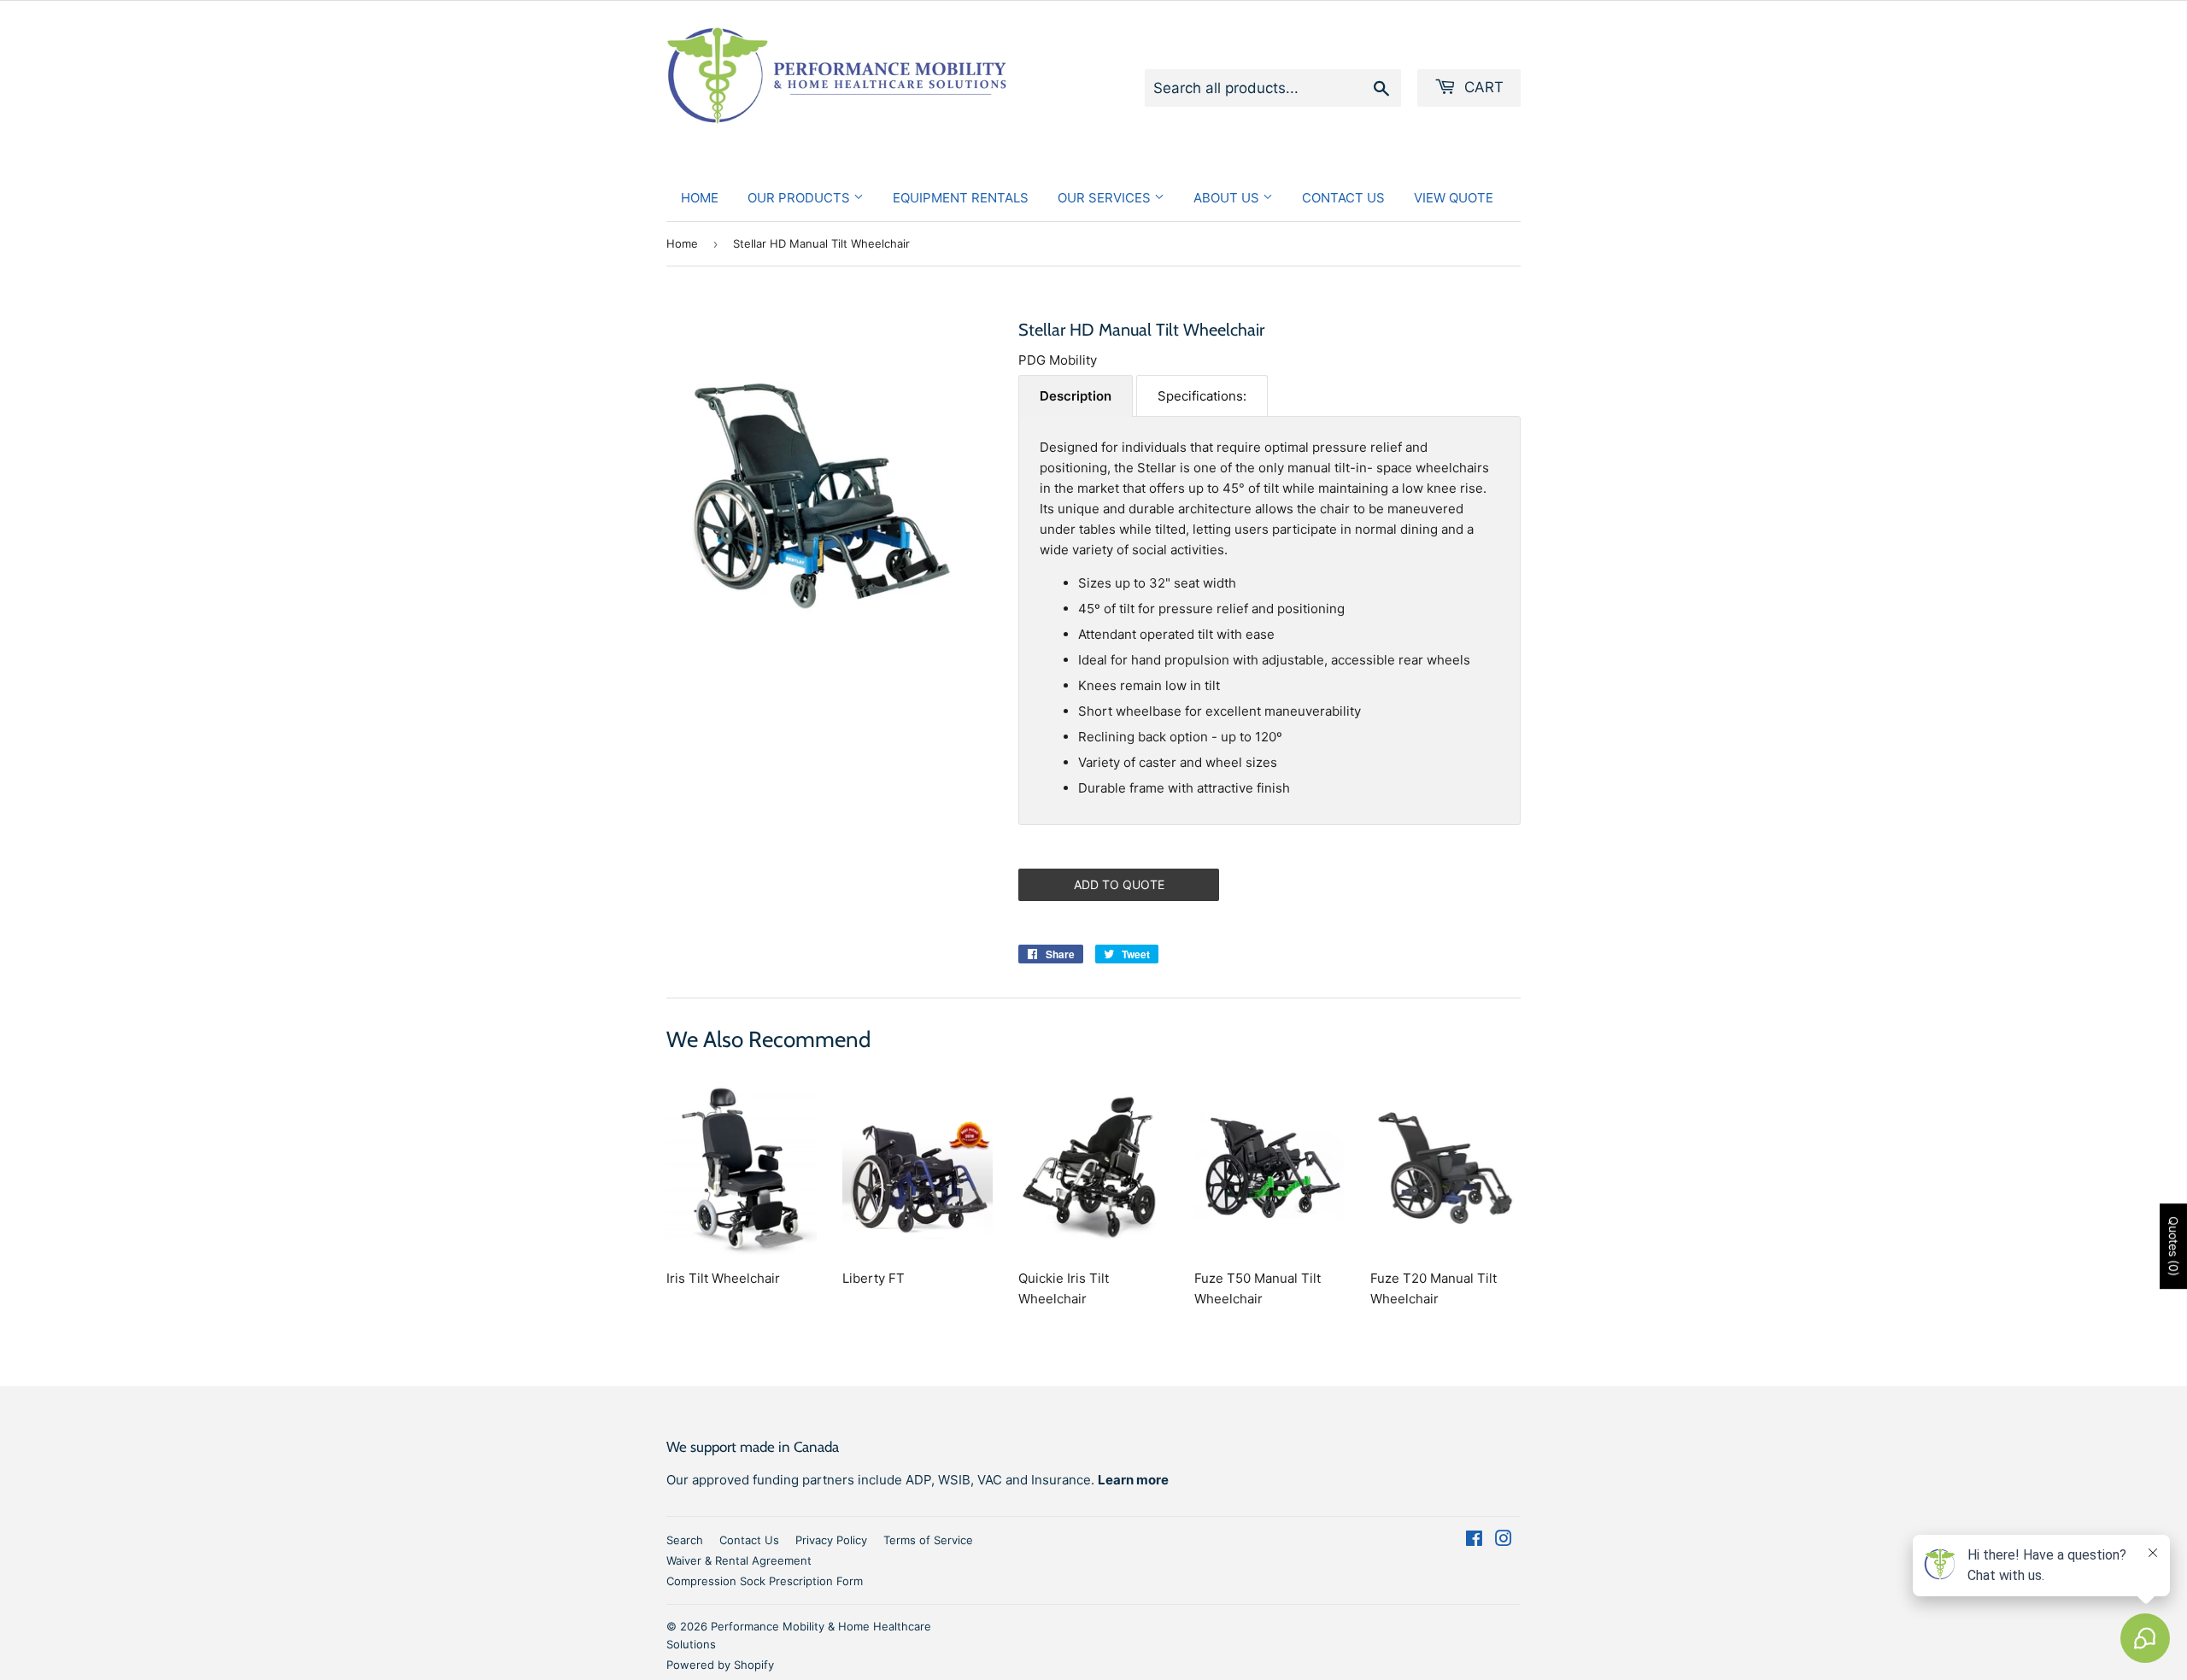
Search (685, 1540)
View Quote (1454, 198)
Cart (1482, 87)
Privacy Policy (831, 1540)
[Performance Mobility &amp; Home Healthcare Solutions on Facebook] (1474, 1540)
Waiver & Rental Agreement (739, 1560)
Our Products (800, 198)
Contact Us (1343, 198)
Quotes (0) (2174, 1246)
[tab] (1076, 396)
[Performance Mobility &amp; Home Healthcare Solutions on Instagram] (1504, 1540)
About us (1228, 198)
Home (700, 198)
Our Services (1106, 198)
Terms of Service (928, 1540)
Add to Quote (1119, 884)
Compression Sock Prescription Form (765, 1581)
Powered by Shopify (720, 1665)
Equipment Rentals (961, 198)
